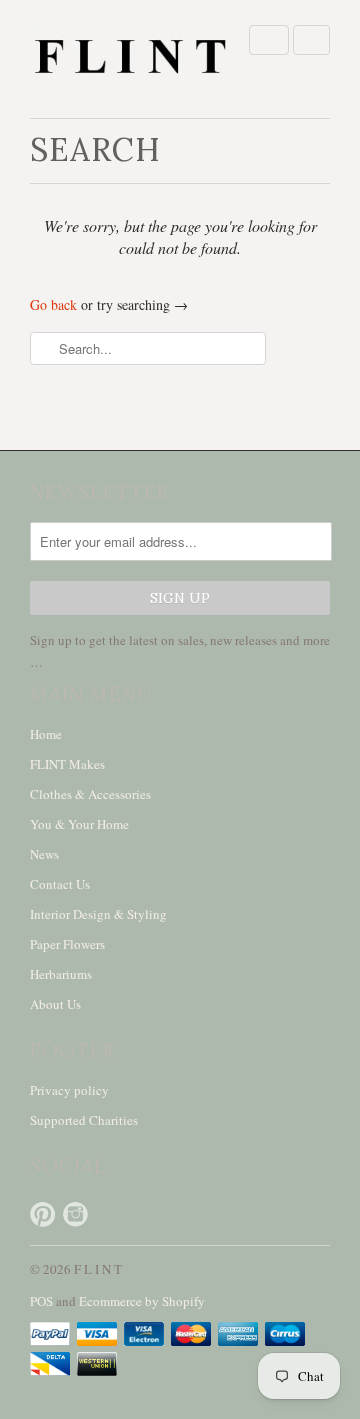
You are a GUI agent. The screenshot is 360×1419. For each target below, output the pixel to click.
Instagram (75, 1214)
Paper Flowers (67, 944)
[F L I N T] (130, 59)
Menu (269, 40)
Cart (311, 40)
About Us (55, 1004)
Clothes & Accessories (90, 794)
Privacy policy (69, 1090)
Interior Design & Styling (98, 914)
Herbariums (61, 974)
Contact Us (60, 884)
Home (46, 734)
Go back (53, 304)
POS (41, 1301)
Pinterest (42, 1214)
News (44, 854)
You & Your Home (79, 824)
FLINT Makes (67, 764)
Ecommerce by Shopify (142, 1301)
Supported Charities (84, 1120)
